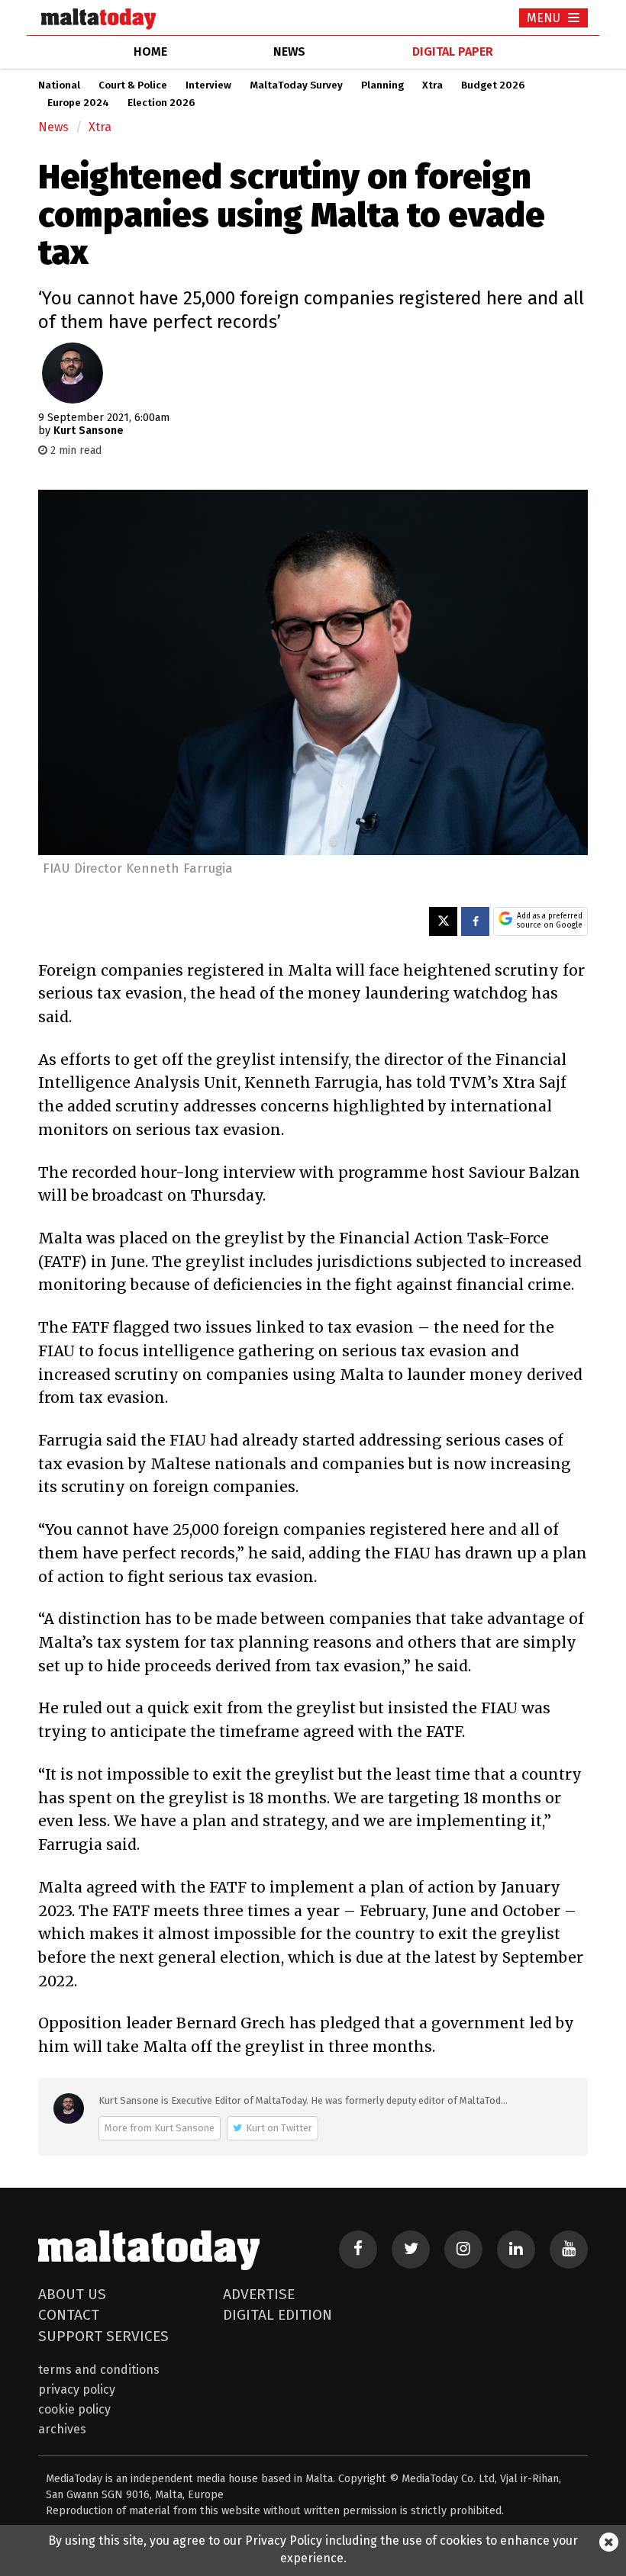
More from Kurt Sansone (160, 2128)
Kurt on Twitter (279, 2128)
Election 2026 (161, 103)
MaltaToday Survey (296, 85)
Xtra (432, 85)
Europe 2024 (78, 103)
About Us (72, 2294)
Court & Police (133, 85)
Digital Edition (278, 2315)
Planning (382, 85)
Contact (69, 2315)
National (59, 85)
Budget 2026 (493, 85)
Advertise (259, 2294)
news (289, 51)
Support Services (103, 2336)
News (53, 127)
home (150, 51)
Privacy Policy (77, 2389)
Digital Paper (453, 51)
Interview (208, 85)
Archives (62, 2429)
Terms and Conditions (99, 2370)
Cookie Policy (74, 2409)
